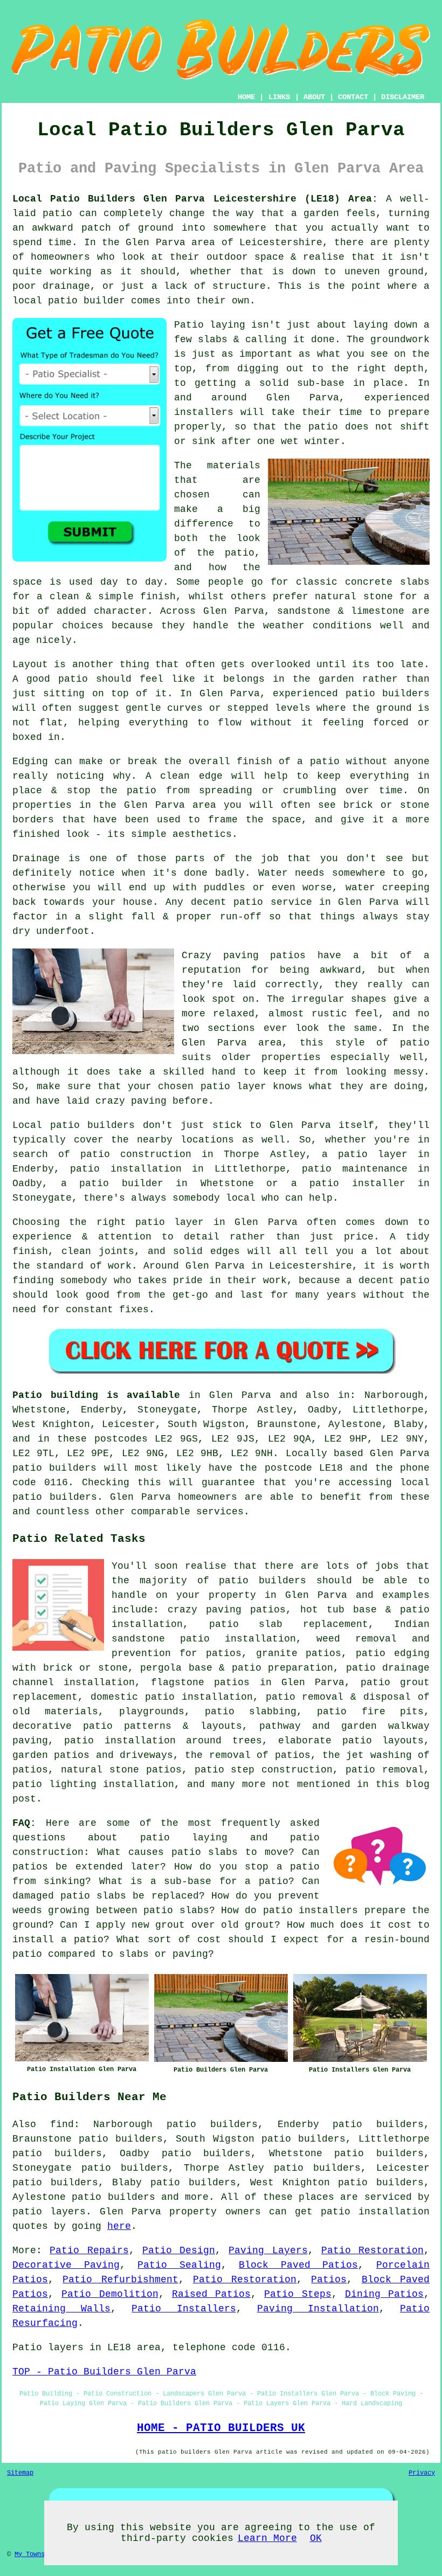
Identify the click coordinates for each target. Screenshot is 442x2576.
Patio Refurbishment (120, 2280)
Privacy (422, 2473)
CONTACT (353, 97)
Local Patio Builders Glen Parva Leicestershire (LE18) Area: (195, 199)
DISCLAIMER (403, 97)
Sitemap (20, 2473)
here (119, 2226)
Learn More (267, 2538)
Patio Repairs (89, 2250)
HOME (246, 97)
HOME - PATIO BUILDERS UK (221, 2428)
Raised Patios (211, 2294)
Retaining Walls (61, 2309)
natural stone (100, 1770)
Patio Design (179, 2250)
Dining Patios (384, 2294)
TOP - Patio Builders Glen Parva (104, 2372)
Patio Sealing (179, 2265)
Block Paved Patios (298, 2265)
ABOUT (314, 97)
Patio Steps (298, 2294)
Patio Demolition (110, 2294)
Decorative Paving (66, 2265)
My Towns (30, 2554)
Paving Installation (318, 2309)
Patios (329, 2280)
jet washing (379, 1755)
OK (316, 2538)
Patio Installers (184, 2309)
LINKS (279, 97)
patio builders (113, 2197)
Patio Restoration (372, 2250)
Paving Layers (268, 2250)
